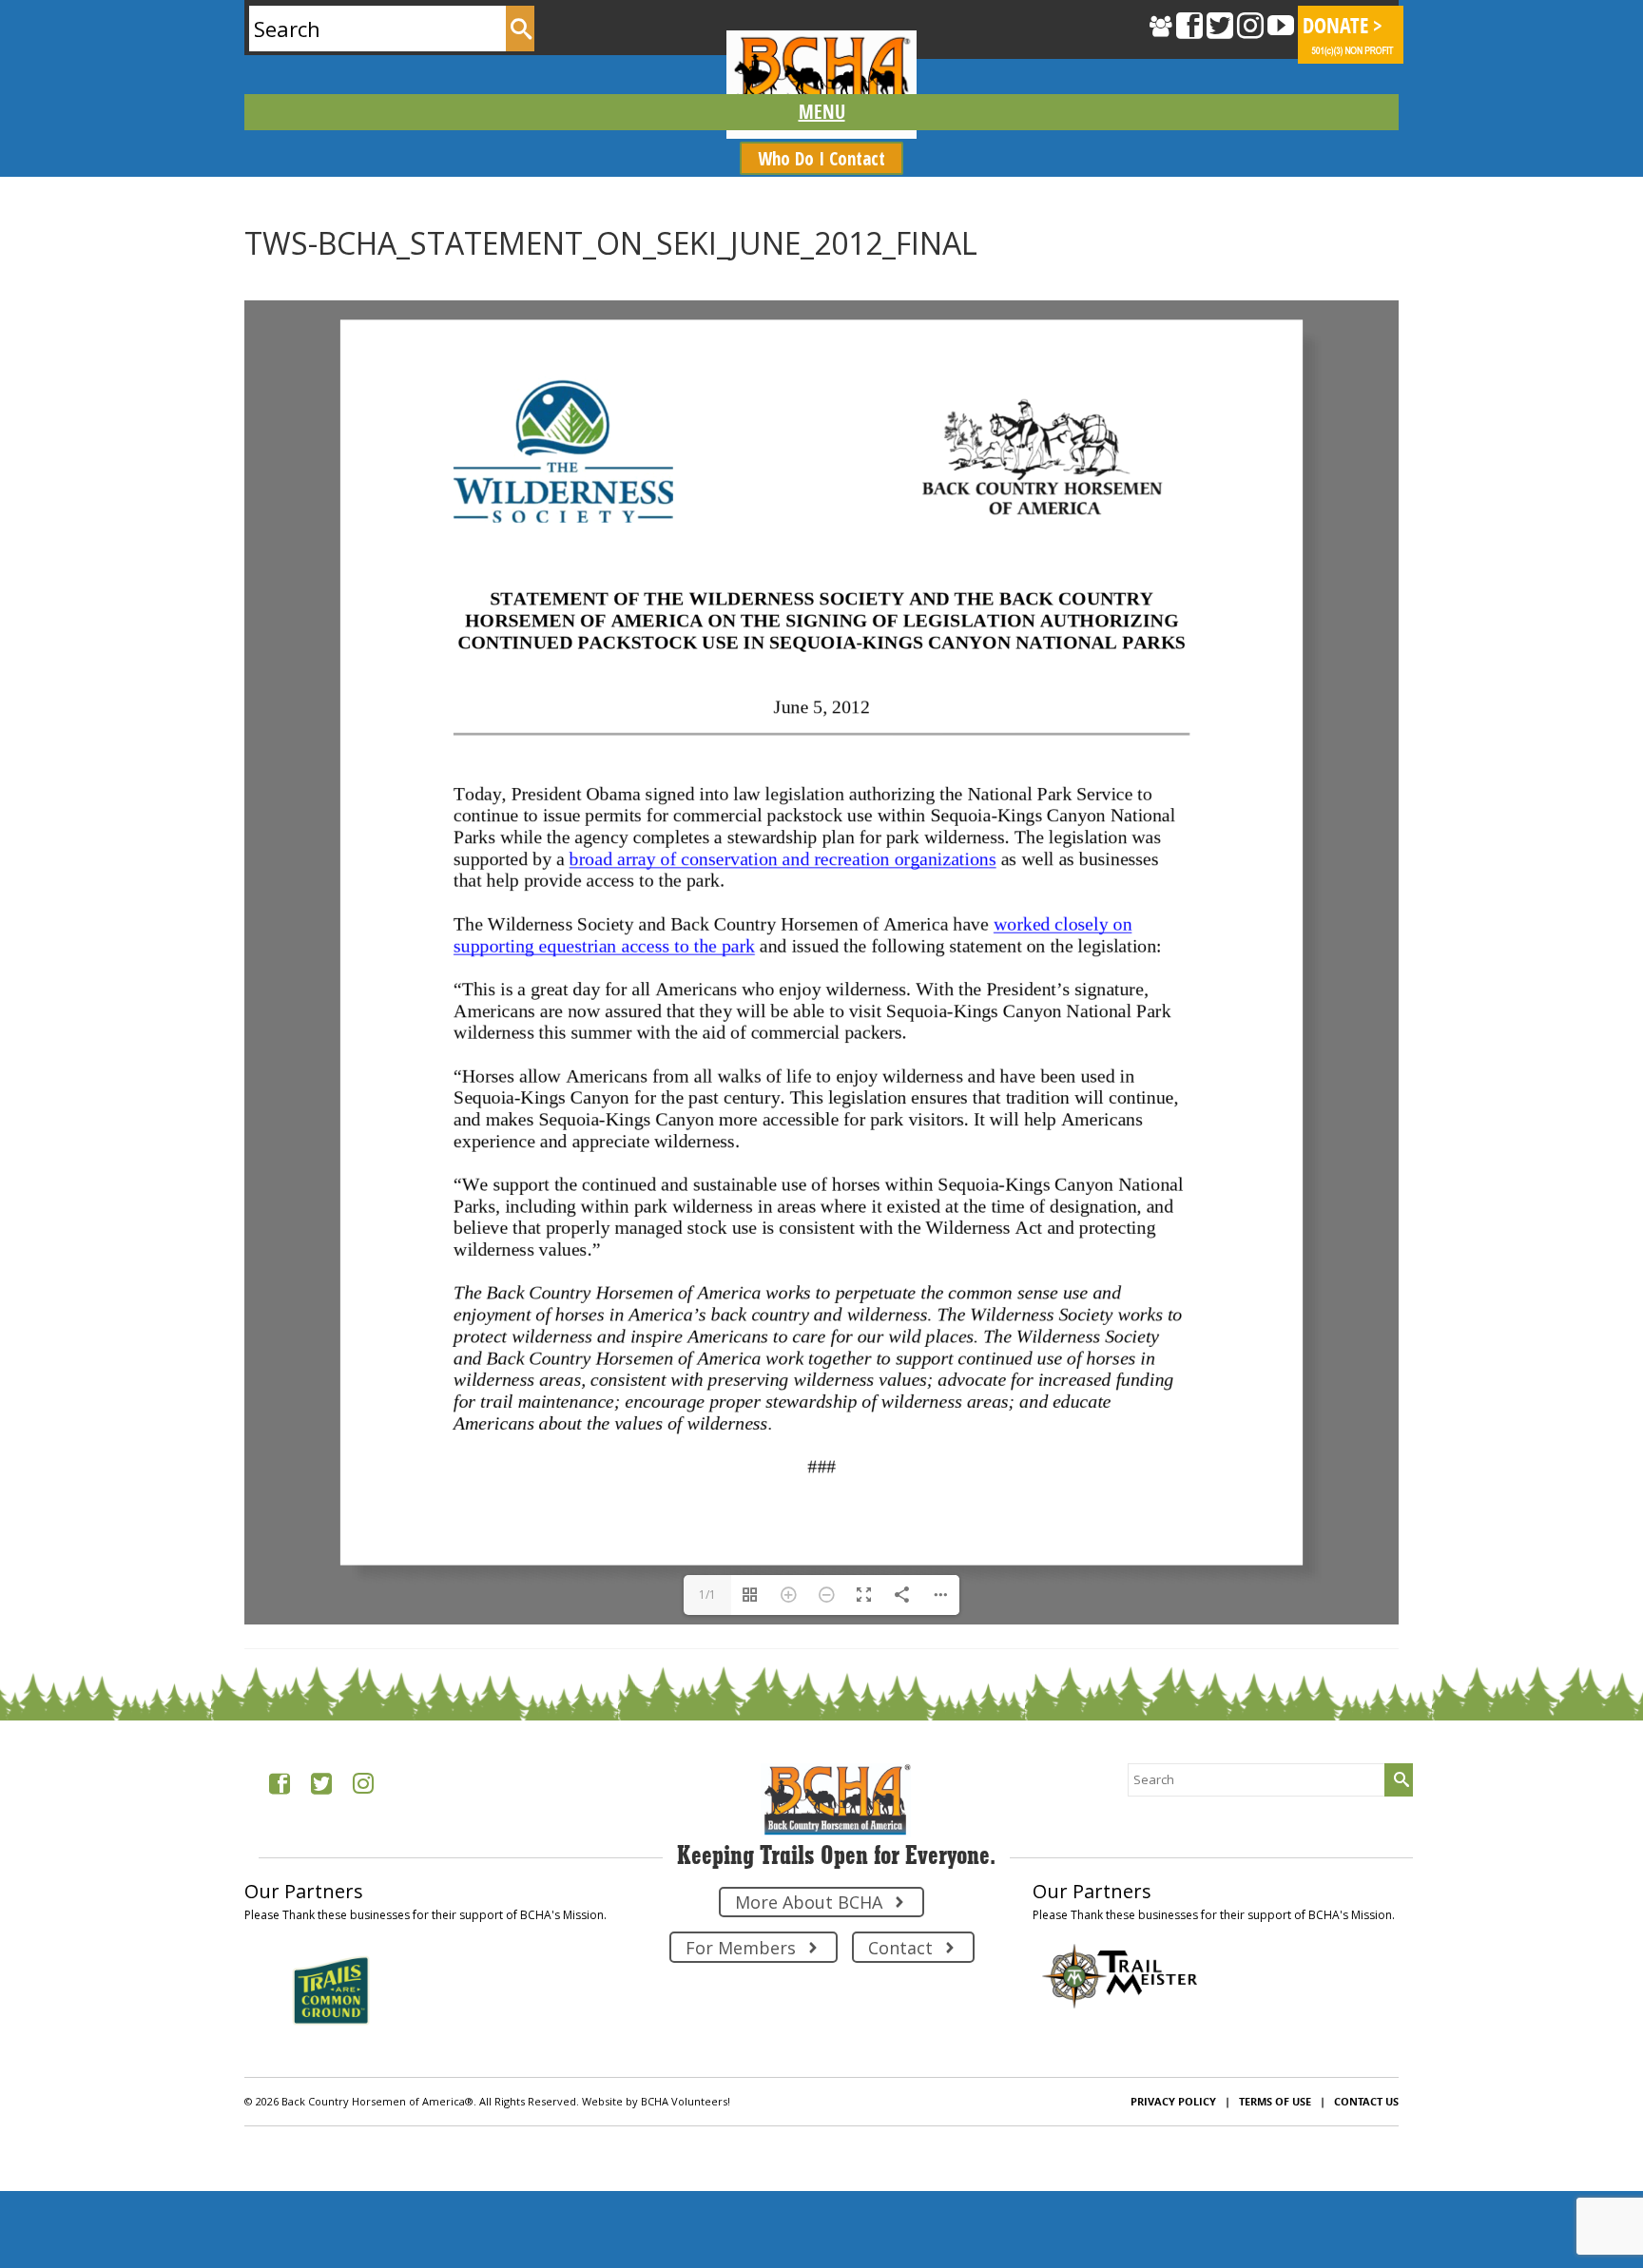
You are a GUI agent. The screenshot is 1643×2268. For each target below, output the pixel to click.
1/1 (707, 1792)
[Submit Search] (520, 29)
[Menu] (821, 112)
